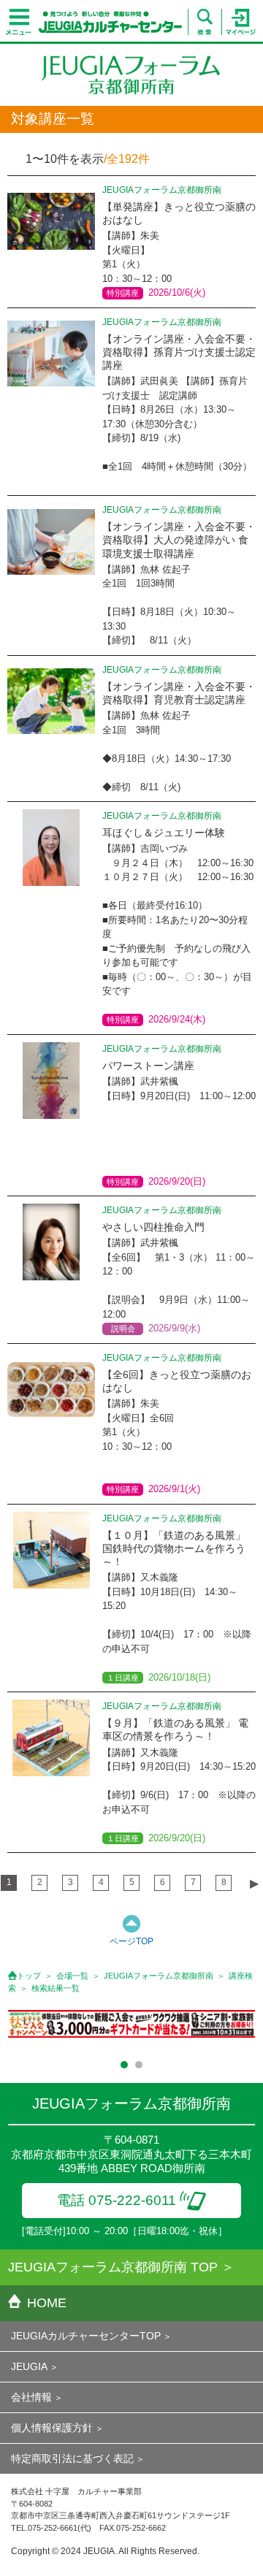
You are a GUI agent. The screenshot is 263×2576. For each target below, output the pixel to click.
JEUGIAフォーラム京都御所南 (159, 1976)
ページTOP (131, 1941)
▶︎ (254, 1883)
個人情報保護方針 (52, 2428)
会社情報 (31, 2397)
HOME (47, 2303)
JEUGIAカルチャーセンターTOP (86, 2336)
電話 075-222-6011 (117, 2200)
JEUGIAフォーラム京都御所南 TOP (113, 2267)
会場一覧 (72, 1976)
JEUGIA (29, 2366)
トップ (29, 1976)
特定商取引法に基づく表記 (72, 2458)
